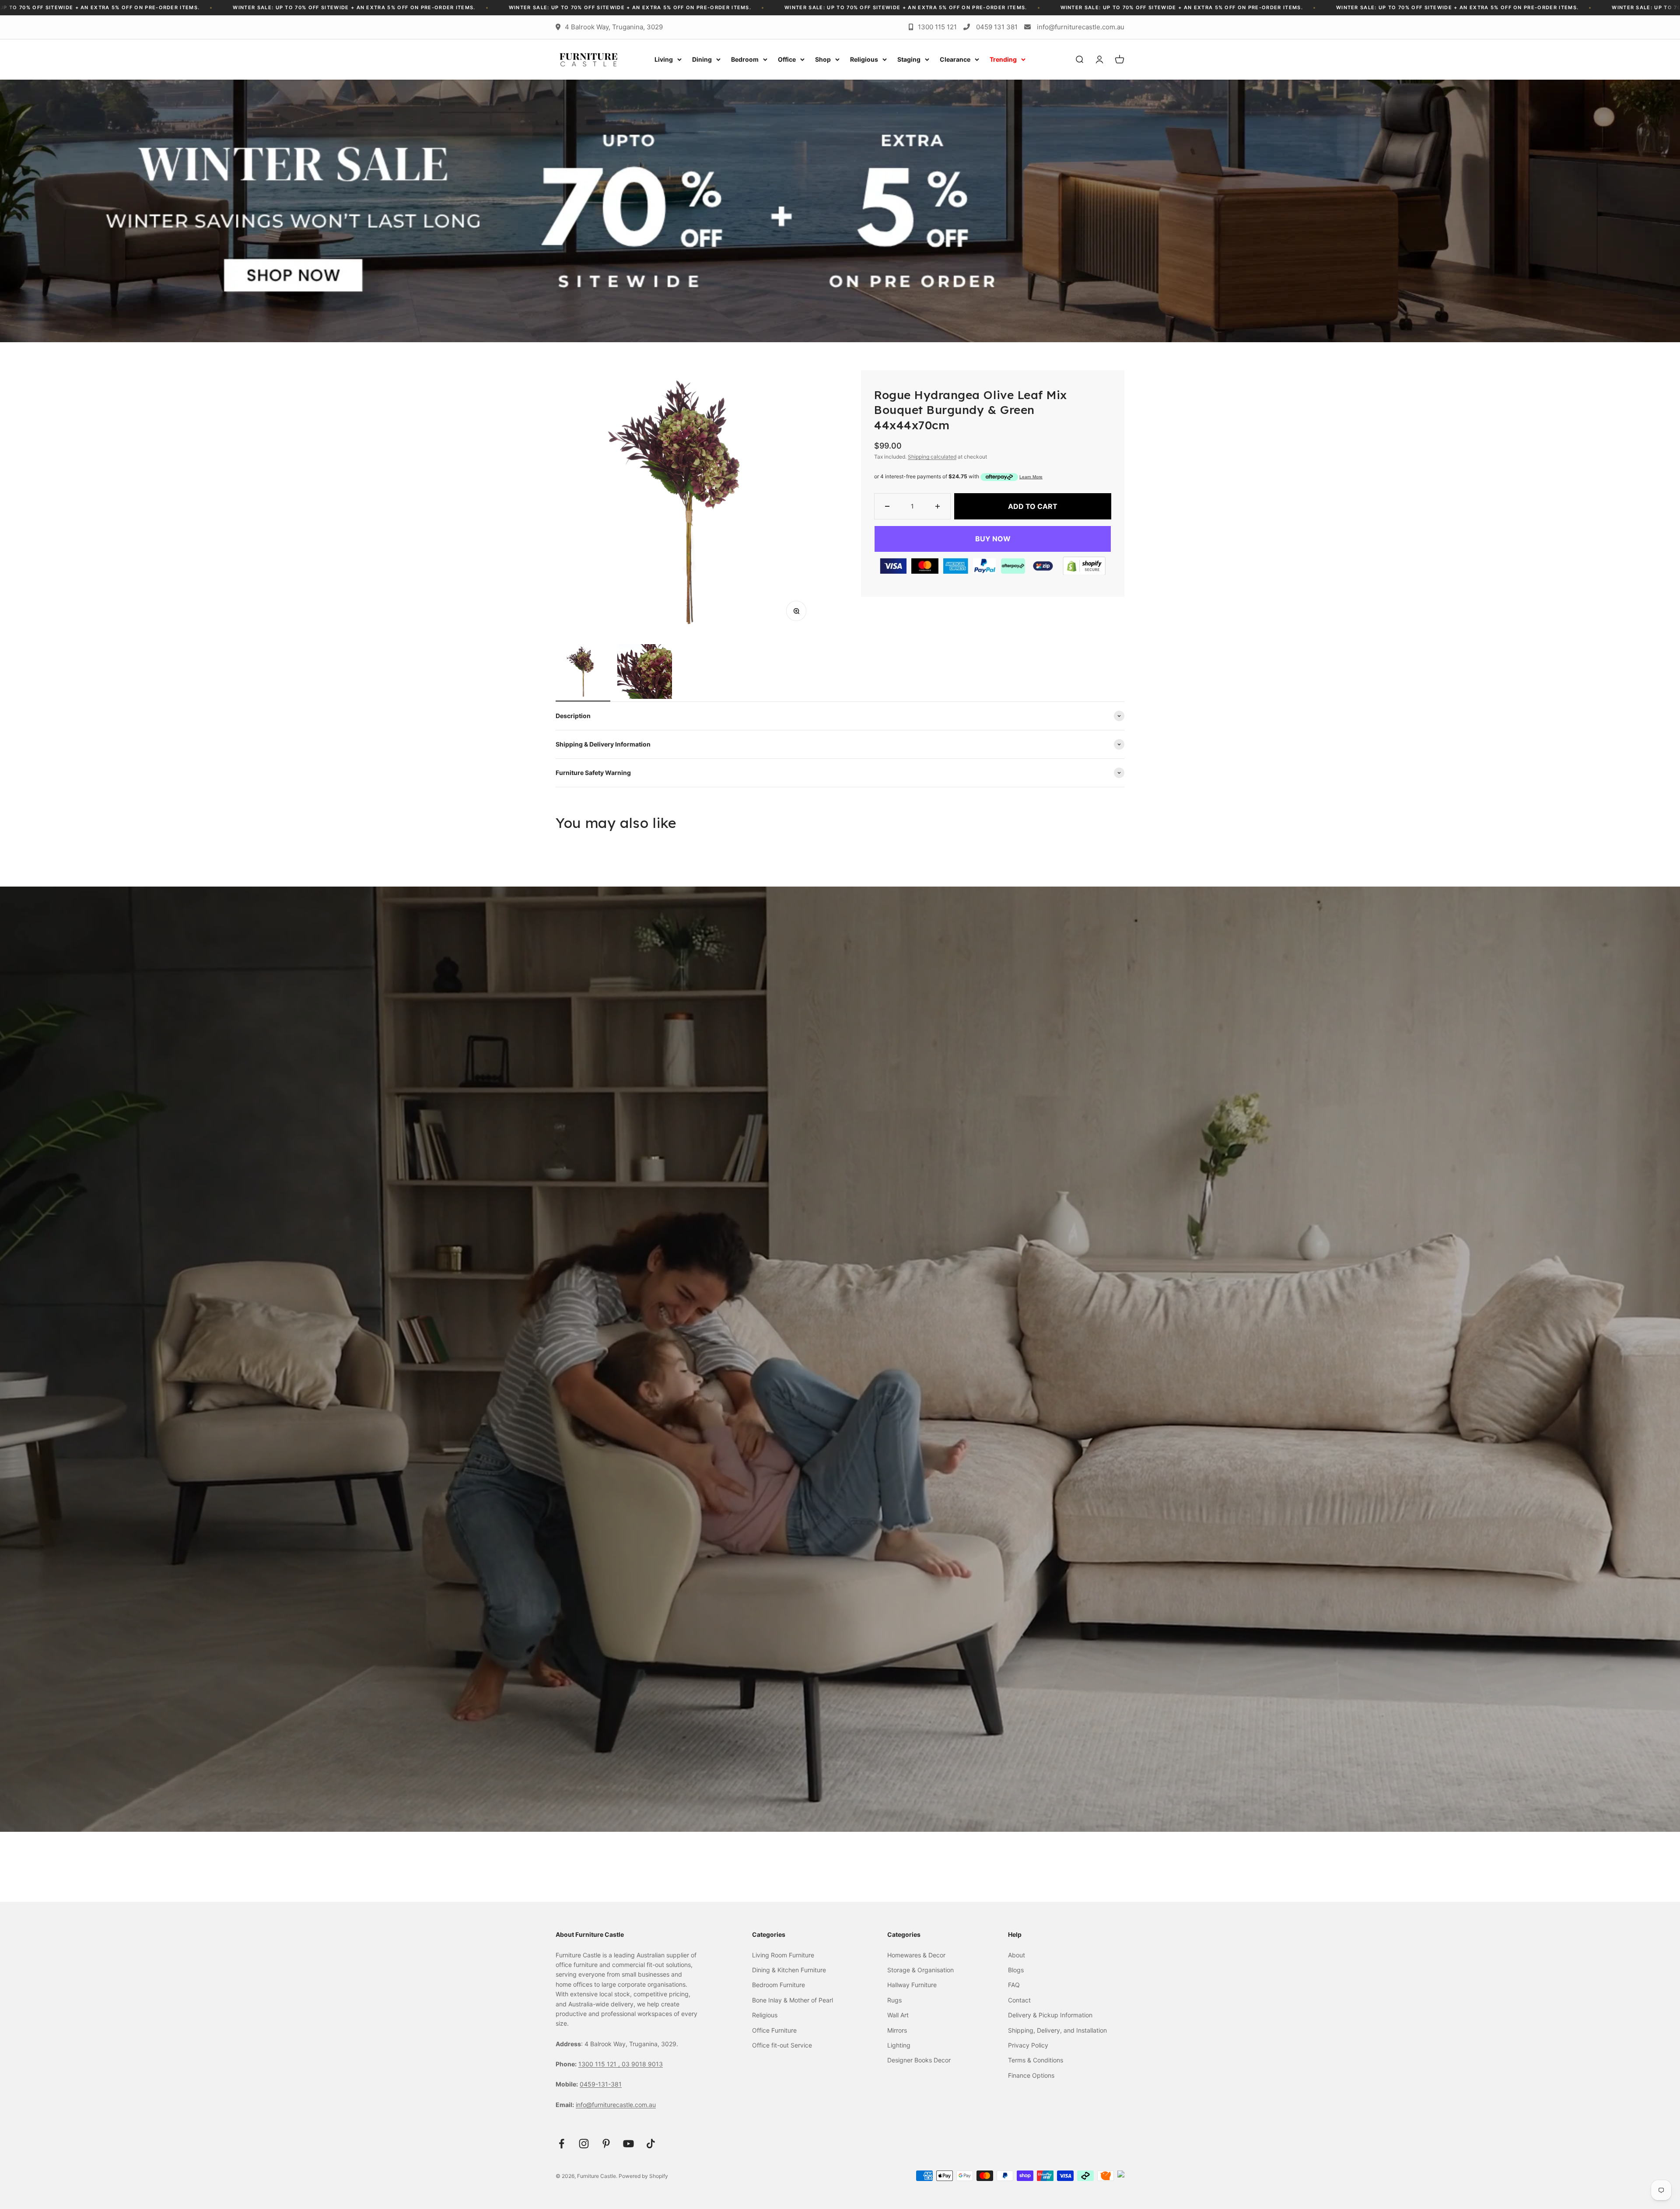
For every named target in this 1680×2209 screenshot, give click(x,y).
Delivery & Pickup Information (1050, 2015)
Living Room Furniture (783, 1955)
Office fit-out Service (782, 2045)
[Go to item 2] (645, 673)
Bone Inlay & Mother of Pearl (793, 2000)
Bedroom (745, 59)
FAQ (1014, 1985)
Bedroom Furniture (779, 1985)
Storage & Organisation (920, 1970)
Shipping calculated (932, 457)
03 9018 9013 (642, 2064)
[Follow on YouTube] (628, 2144)
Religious (864, 59)
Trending (1003, 59)
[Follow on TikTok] (651, 2144)
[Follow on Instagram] (584, 2144)
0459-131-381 (601, 2084)
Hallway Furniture (912, 1985)
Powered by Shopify (643, 2176)
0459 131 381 (997, 27)
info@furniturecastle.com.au (1081, 27)
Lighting (899, 2045)
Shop (823, 59)
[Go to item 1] (583, 673)
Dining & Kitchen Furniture (789, 1970)
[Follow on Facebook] (562, 2144)
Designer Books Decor (919, 2060)
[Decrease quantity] (887, 506)
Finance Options (1031, 2075)
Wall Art (898, 2015)
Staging (909, 59)
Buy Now (993, 539)
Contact (1019, 2000)
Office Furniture (774, 2030)
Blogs (1016, 1970)
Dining (702, 59)
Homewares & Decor (916, 1955)
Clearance (955, 59)
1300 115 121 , (600, 2064)
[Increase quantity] (938, 506)
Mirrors (897, 2030)
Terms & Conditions (1036, 2060)
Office (787, 59)
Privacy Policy (1028, 2045)
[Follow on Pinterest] (606, 2144)
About (1017, 1955)
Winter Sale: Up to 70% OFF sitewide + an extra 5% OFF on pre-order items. (125, 7)
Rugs (894, 2000)
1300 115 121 (937, 27)
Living (664, 59)
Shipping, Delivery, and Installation (1057, 2030)
